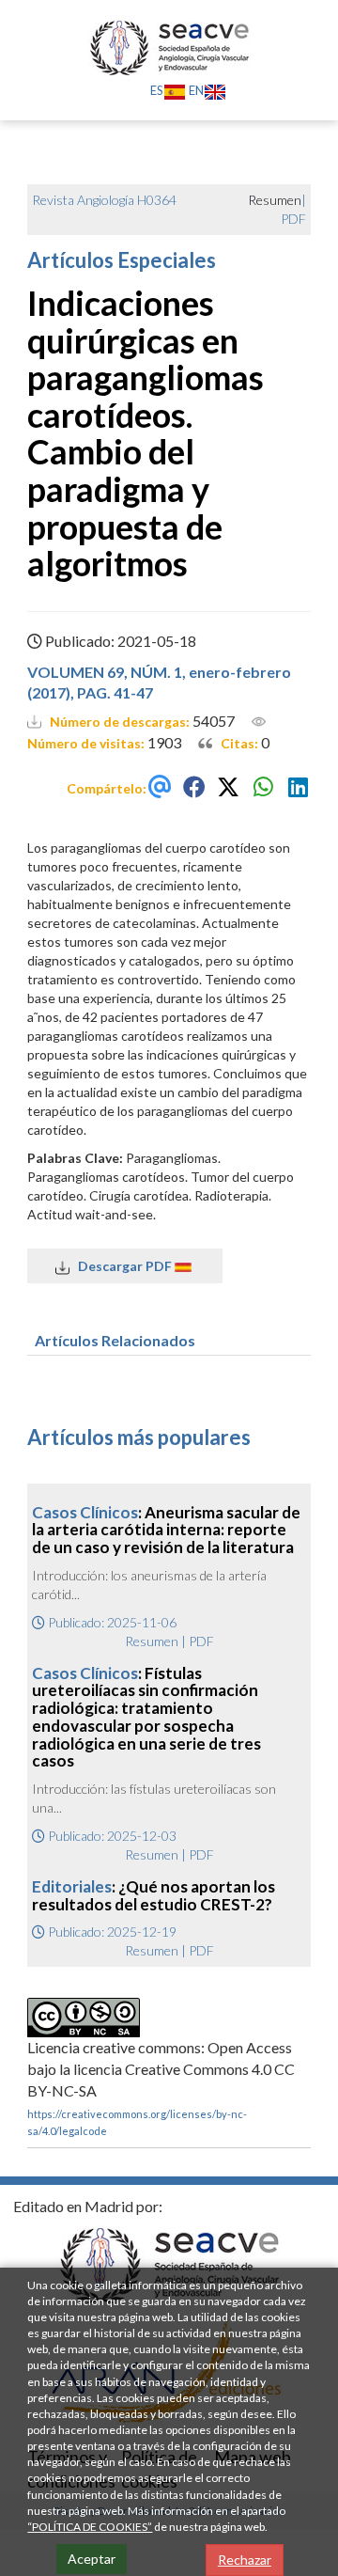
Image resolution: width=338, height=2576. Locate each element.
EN (196, 90)
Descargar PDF (122, 1266)
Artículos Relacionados (115, 1340)
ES (157, 90)
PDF (293, 219)
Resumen (152, 1641)
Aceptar (92, 2559)
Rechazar (245, 2560)
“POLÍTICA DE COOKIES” (90, 2527)
